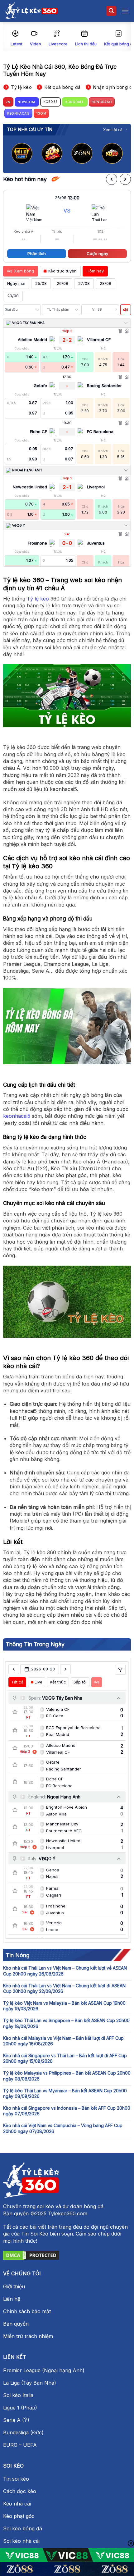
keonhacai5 (17, 1116)
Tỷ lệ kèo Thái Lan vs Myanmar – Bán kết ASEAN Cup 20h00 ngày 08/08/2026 (65, 2093)
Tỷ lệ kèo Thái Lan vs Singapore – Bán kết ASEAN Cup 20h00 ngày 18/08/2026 (66, 2023)
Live (38, 1682)
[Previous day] (14, 1669)
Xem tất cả (113, 130)
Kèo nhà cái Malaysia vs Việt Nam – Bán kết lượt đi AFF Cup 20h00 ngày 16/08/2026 (63, 2041)
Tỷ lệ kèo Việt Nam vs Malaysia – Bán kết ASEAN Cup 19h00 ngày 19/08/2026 (64, 2006)
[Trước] (112, 179)
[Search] (111, 11)
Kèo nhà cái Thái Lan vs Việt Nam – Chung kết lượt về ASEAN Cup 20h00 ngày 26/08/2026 (65, 1971)
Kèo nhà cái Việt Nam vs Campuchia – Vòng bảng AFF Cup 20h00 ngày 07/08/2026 (63, 2128)
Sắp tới (80, 1682)
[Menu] (125, 11)
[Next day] (65, 1669)
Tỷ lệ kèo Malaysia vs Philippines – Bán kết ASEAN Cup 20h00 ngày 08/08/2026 (67, 2076)
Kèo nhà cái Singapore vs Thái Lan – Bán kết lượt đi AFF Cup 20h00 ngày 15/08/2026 (65, 2058)
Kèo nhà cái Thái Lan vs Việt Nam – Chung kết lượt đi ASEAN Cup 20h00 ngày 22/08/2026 (64, 1988)
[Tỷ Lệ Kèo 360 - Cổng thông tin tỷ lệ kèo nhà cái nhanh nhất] (31, 11)
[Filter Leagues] (120, 1670)
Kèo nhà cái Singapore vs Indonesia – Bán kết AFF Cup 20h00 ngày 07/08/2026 (67, 2111)
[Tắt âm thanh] (126, 310)
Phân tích (37, 253)
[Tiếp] (125, 179)
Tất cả (17, 1682)
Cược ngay (97, 253)
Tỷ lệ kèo (38, 599)
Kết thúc (58, 1682)
